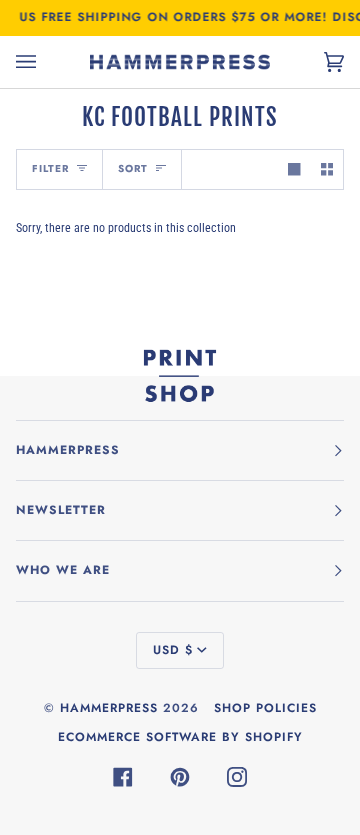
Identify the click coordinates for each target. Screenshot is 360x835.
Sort (133, 168)
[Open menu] (46, 62)
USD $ (173, 650)
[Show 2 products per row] (327, 169)
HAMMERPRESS (109, 708)
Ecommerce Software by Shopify (180, 737)
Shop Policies (265, 708)
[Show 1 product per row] (294, 169)
